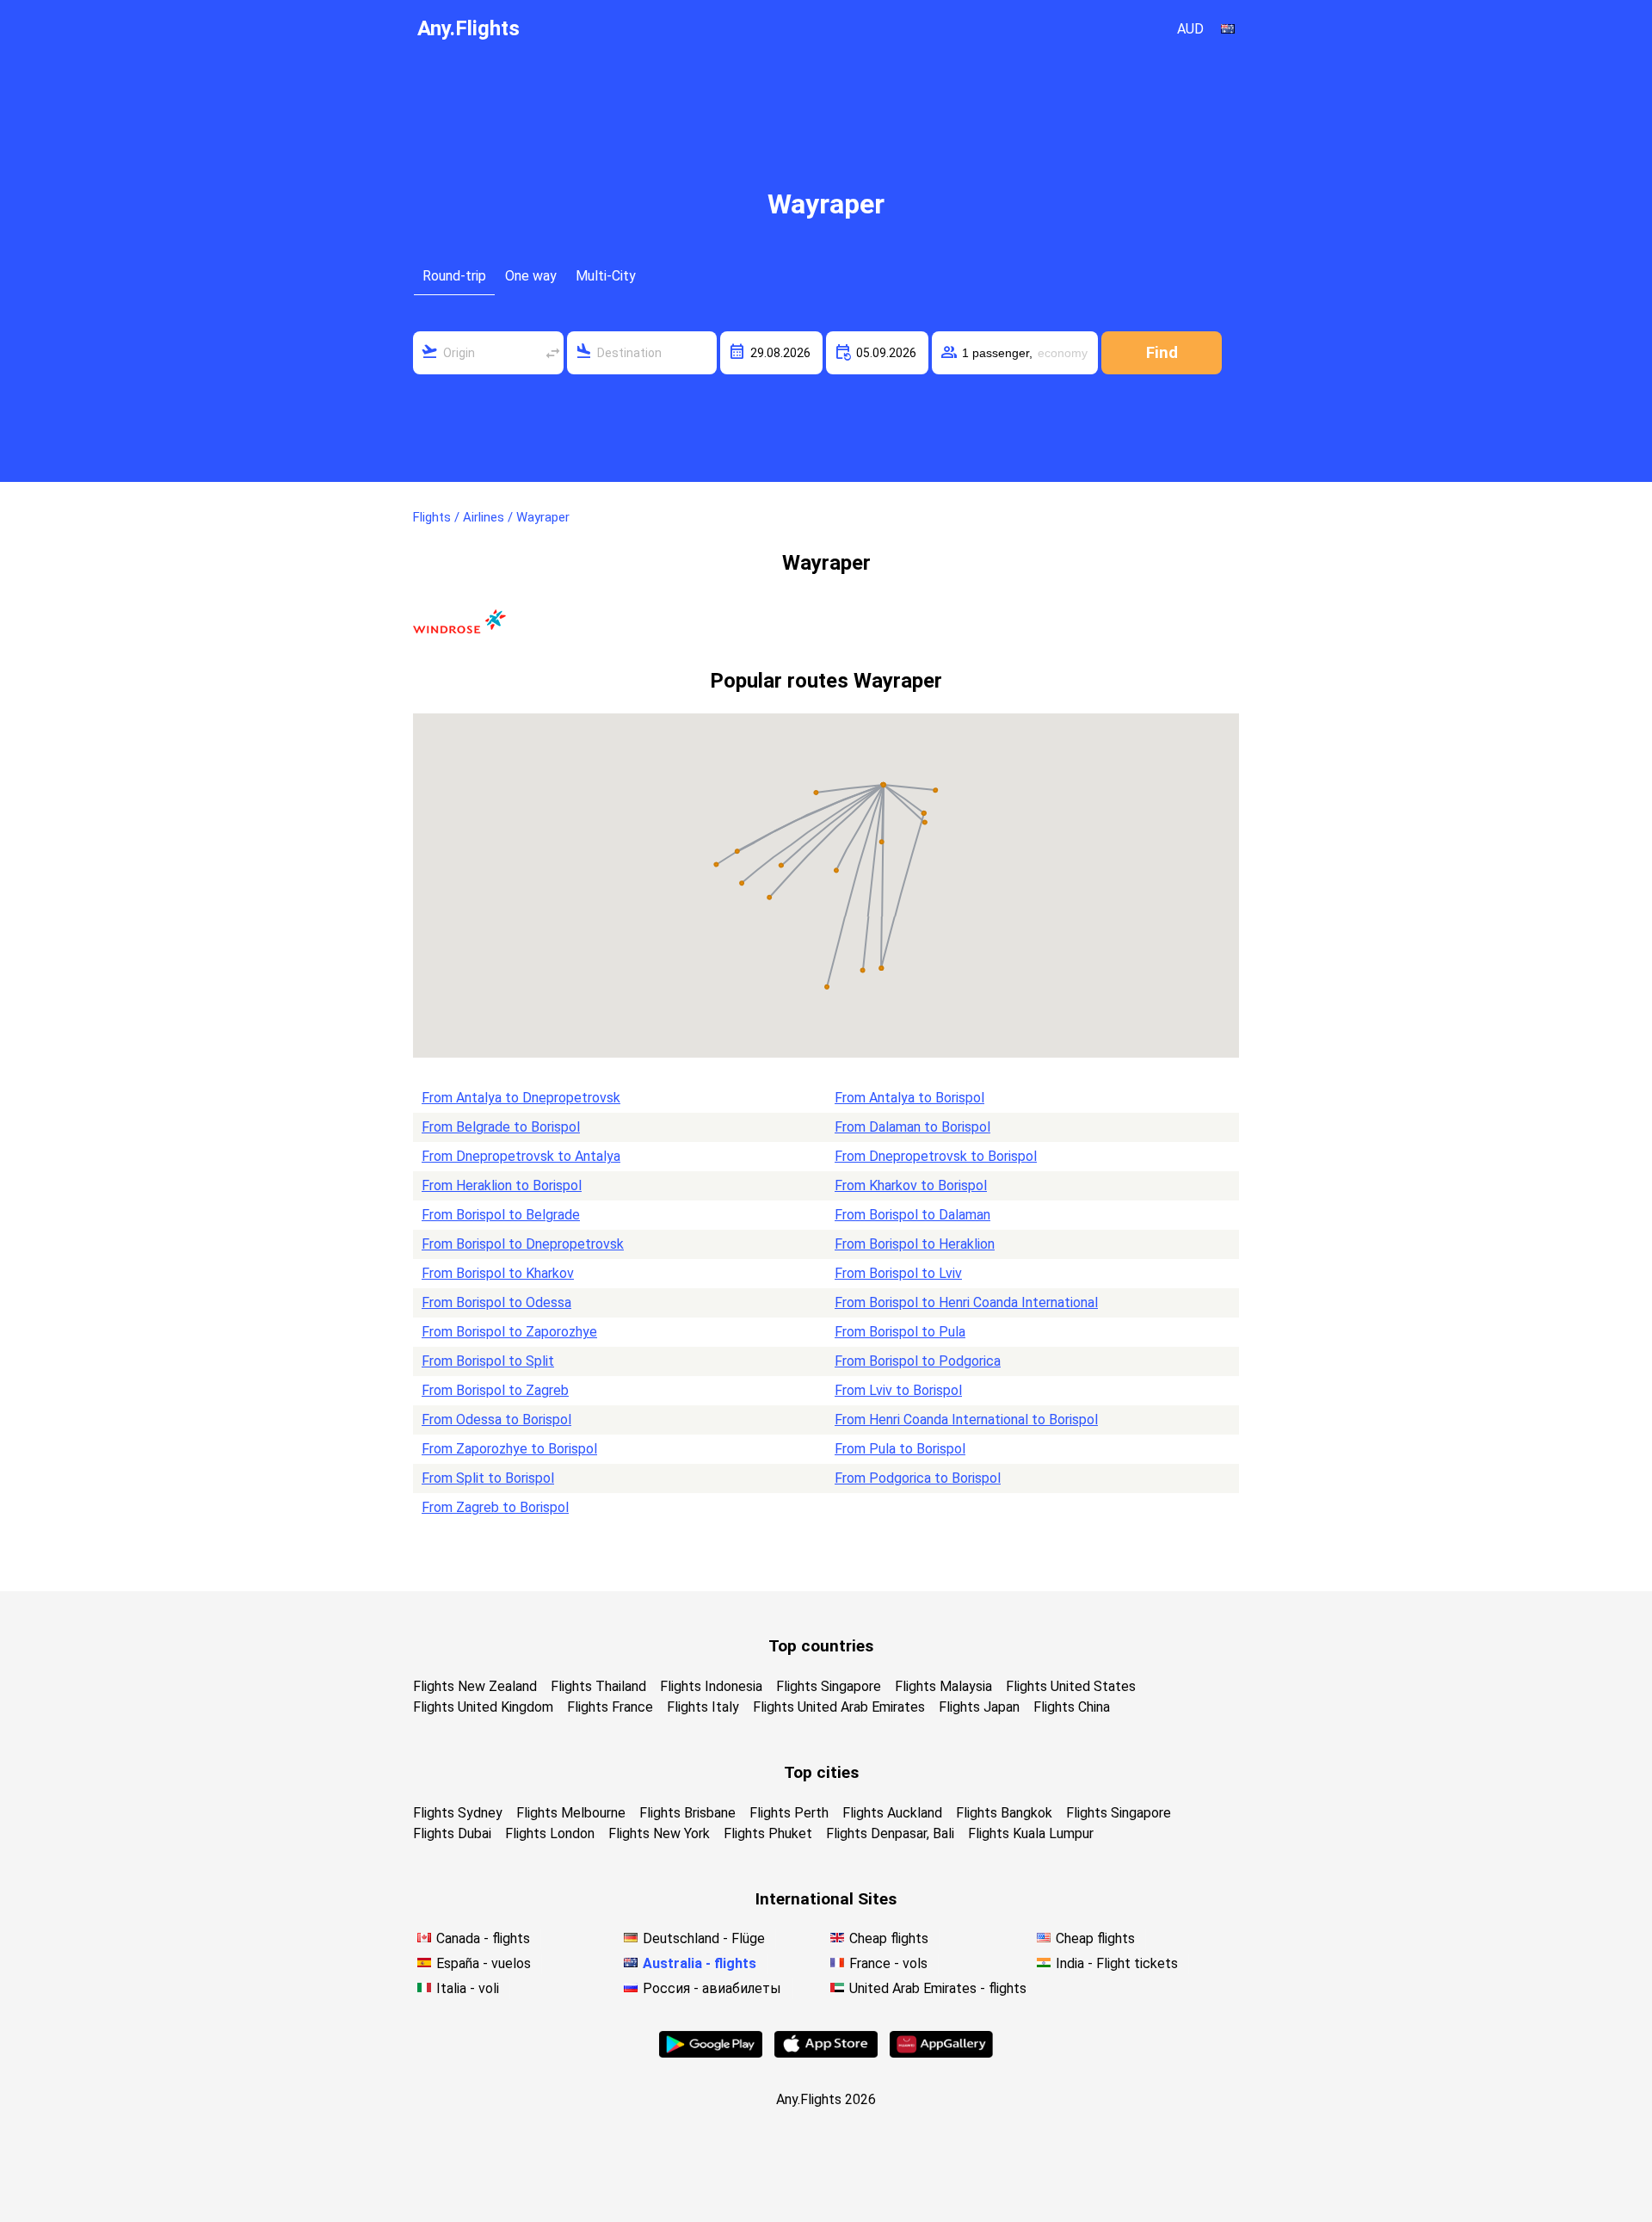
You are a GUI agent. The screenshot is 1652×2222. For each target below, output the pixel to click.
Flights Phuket (768, 1833)
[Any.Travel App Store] (826, 2053)
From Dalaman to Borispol (912, 1127)
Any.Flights (468, 28)
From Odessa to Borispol (496, 1420)
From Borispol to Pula (900, 1332)
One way (531, 276)
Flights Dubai (452, 1833)
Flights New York (659, 1833)
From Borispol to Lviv (898, 1273)
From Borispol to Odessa (496, 1302)
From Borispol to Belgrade (501, 1215)
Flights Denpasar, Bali (890, 1833)
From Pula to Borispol (900, 1449)
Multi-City (606, 276)
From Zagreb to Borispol (495, 1507)
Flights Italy (703, 1707)
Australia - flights (700, 1963)
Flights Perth (789, 1813)
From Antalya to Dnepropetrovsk (521, 1098)
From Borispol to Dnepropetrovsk (523, 1244)
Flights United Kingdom (483, 1707)
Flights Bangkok (1004, 1813)
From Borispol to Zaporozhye (509, 1332)
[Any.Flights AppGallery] (941, 2053)
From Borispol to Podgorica (918, 1361)
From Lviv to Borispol (898, 1390)
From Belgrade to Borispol (501, 1127)
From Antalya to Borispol (909, 1098)
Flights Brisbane (687, 1813)
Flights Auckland (892, 1813)
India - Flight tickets (1117, 1963)
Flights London (550, 1833)
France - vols (888, 1963)
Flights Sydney (458, 1813)
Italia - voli (468, 1988)
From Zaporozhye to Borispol (509, 1449)
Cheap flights (889, 1938)
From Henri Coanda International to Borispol (966, 1420)
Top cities (821, 1772)
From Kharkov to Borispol (911, 1185)
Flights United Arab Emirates (839, 1707)
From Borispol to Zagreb (495, 1390)
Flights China (1072, 1707)
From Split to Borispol (488, 1478)
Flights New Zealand (475, 1686)
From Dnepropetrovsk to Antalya (521, 1156)
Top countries (821, 1646)
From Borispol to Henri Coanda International (966, 1302)
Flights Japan (979, 1707)
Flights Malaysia (943, 1686)
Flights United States (1071, 1686)
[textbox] (488, 353)
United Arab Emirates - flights (938, 1988)
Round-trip (454, 276)
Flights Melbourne (571, 1813)
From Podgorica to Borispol (918, 1478)
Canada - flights (483, 1938)
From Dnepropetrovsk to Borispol (936, 1156)
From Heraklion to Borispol (502, 1185)
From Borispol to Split (488, 1361)
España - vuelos (484, 1963)
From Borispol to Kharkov (498, 1273)
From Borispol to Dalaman (912, 1215)
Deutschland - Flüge (704, 1938)
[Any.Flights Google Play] (711, 2053)
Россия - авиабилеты (712, 1988)
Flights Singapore (829, 1686)
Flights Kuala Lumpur (1031, 1833)
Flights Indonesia (711, 1686)
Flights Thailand (598, 1686)
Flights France (610, 1707)
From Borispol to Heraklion (915, 1244)
